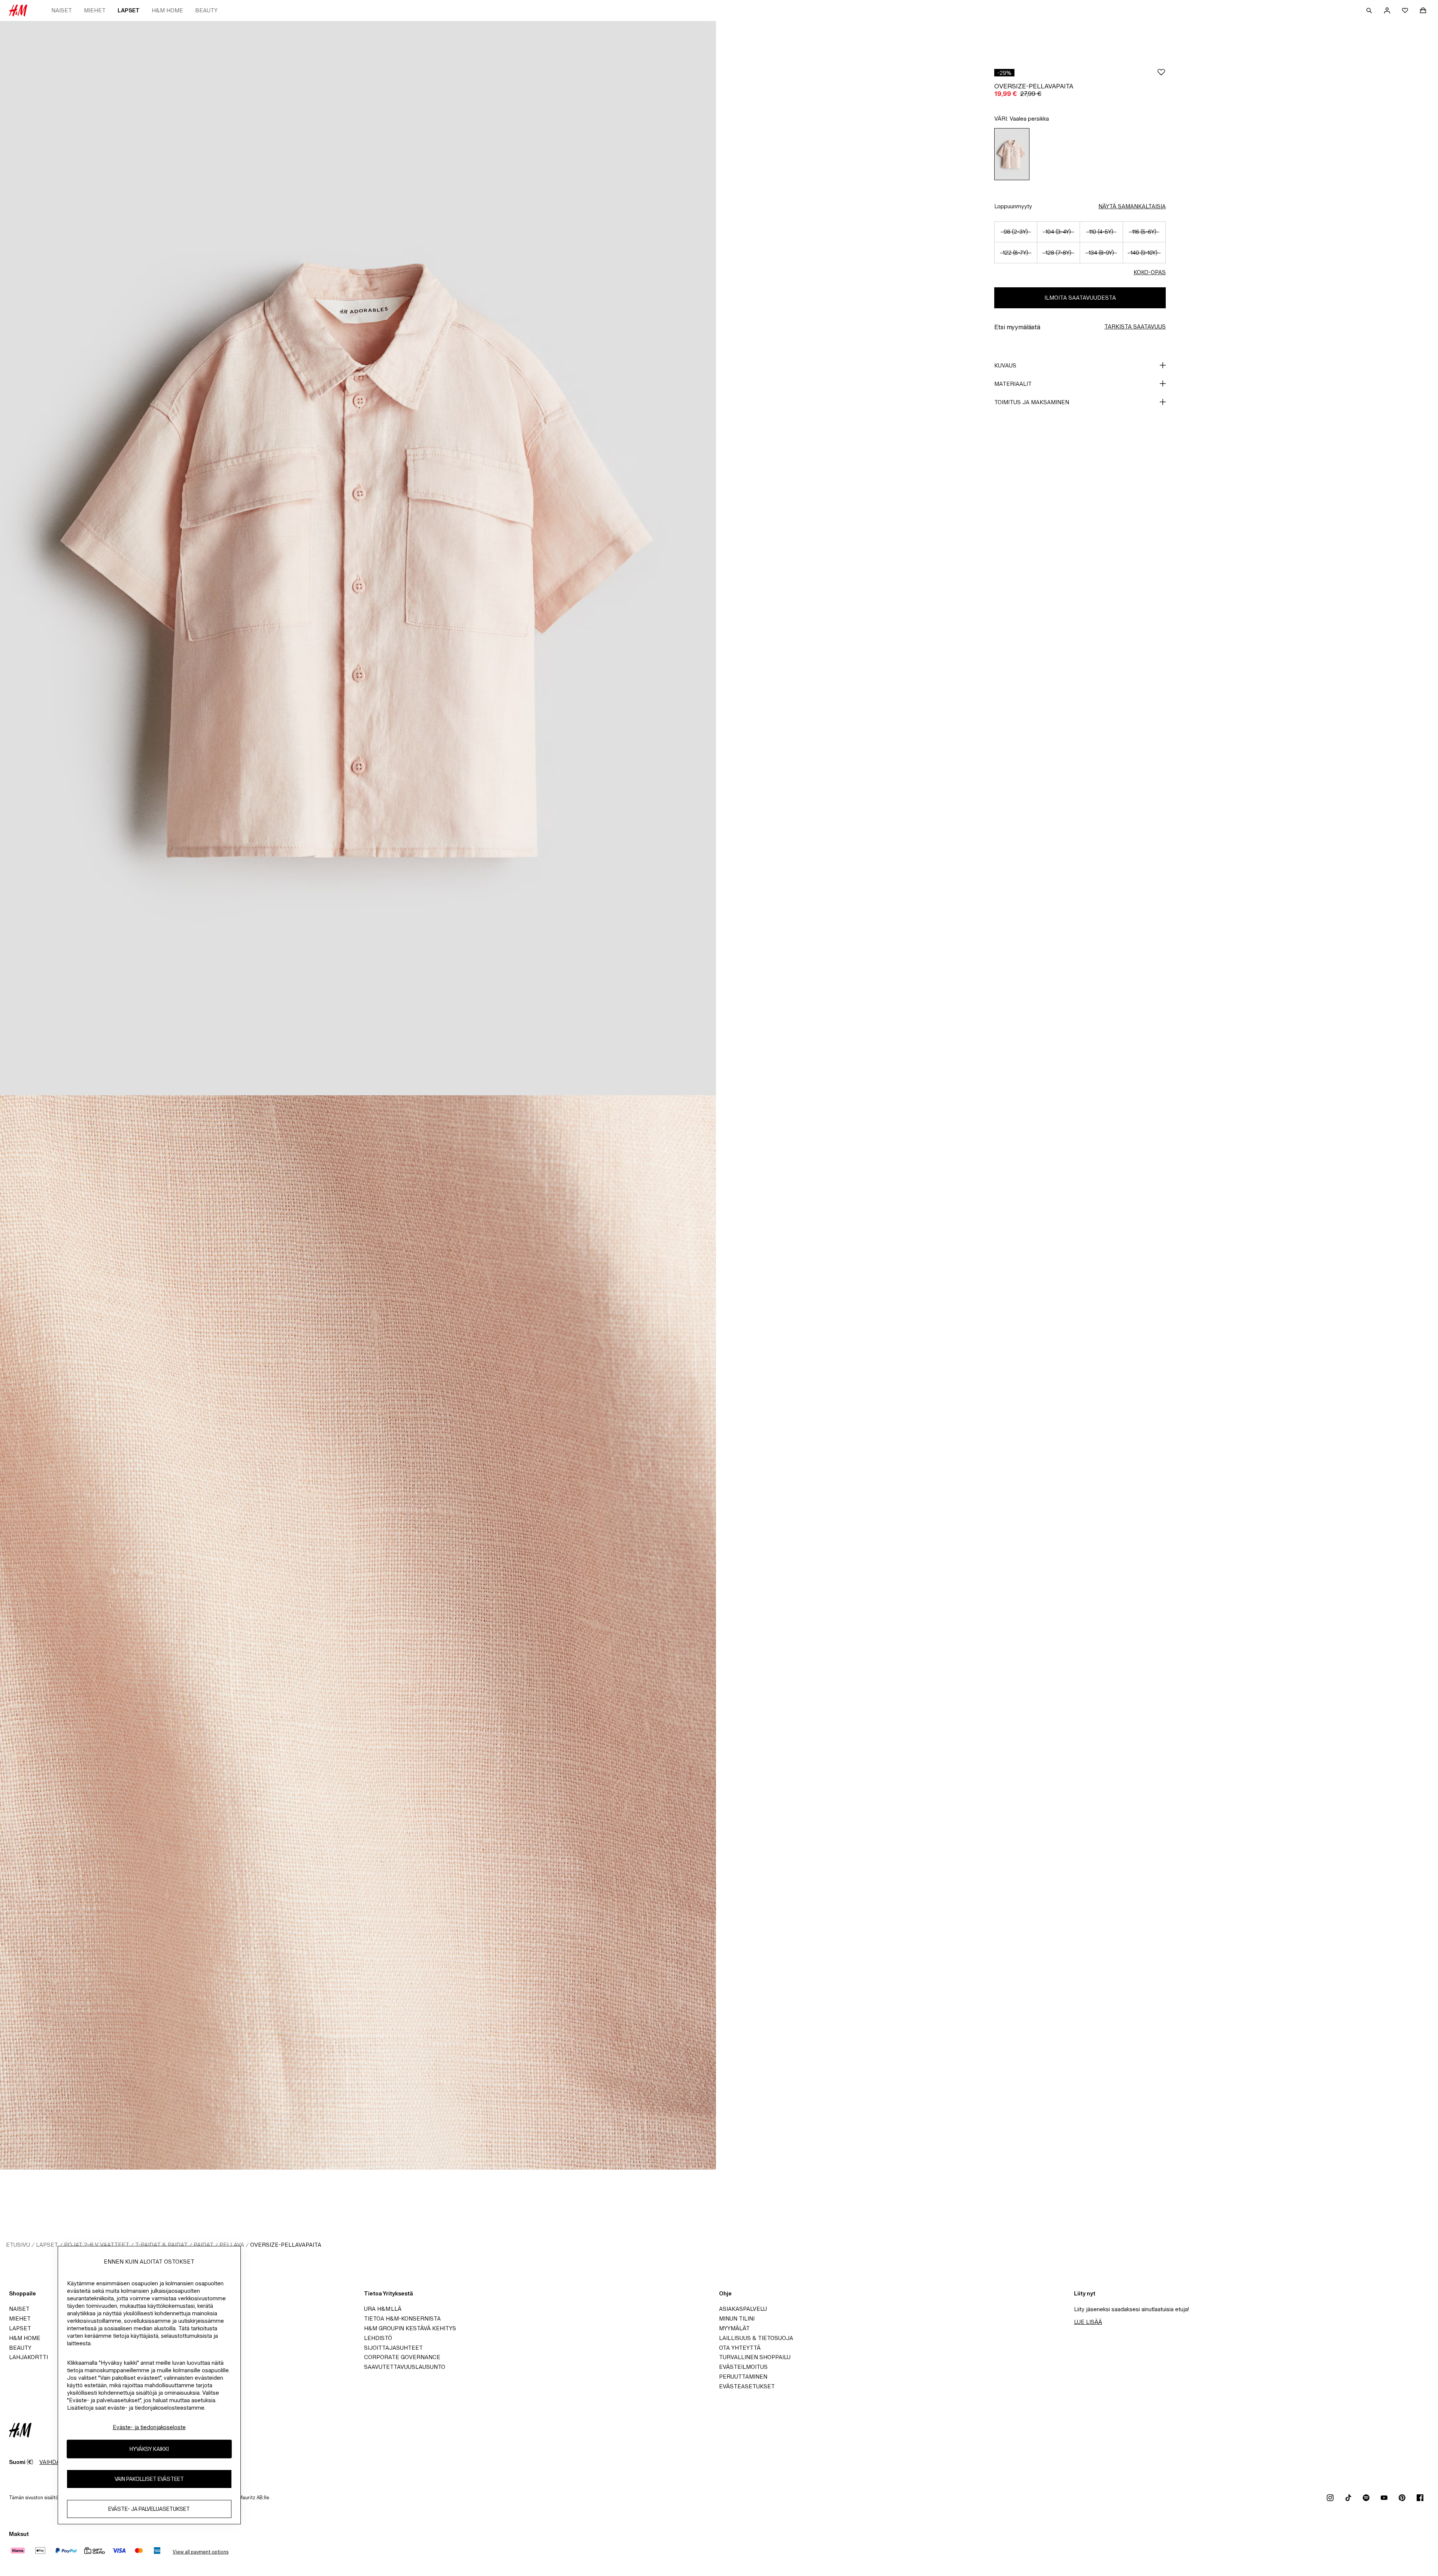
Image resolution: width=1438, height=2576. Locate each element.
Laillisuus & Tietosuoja (756, 2338)
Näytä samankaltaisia (1132, 206)
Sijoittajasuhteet (393, 2348)
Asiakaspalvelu (743, 2309)
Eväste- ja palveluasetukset (149, 2509)
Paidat (204, 2245)
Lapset (129, 10)
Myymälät (734, 2328)
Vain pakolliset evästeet (149, 2479)
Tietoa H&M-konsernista (402, 2318)
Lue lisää (1088, 2322)
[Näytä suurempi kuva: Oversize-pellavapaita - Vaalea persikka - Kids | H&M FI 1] (358, 558)
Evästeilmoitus (743, 2367)
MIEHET (95, 10)
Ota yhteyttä (740, 2348)
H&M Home (167, 10)
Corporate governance (402, 2357)
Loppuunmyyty (1013, 206)
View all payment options (201, 2552)
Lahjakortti (28, 2357)
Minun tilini (737, 2318)
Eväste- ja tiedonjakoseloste (149, 2427)
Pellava (232, 2245)
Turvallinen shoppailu (755, 2357)
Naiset (62, 10)
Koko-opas (1150, 272)
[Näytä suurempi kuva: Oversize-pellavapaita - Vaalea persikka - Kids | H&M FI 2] (358, 1632)
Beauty (206, 10)
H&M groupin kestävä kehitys (410, 2328)
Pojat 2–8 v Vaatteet (97, 2245)
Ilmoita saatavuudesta (1080, 298)
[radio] (1012, 154)
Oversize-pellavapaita (286, 2245)
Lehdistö (378, 2338)
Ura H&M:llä (383, 2309)
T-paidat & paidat (161, 2245)
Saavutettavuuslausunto (405, 2367)
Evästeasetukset (747, 2386)
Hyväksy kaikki (149, 2449)
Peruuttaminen (743, 2377)
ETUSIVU (18, 2245)
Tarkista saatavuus (1135, 326)
